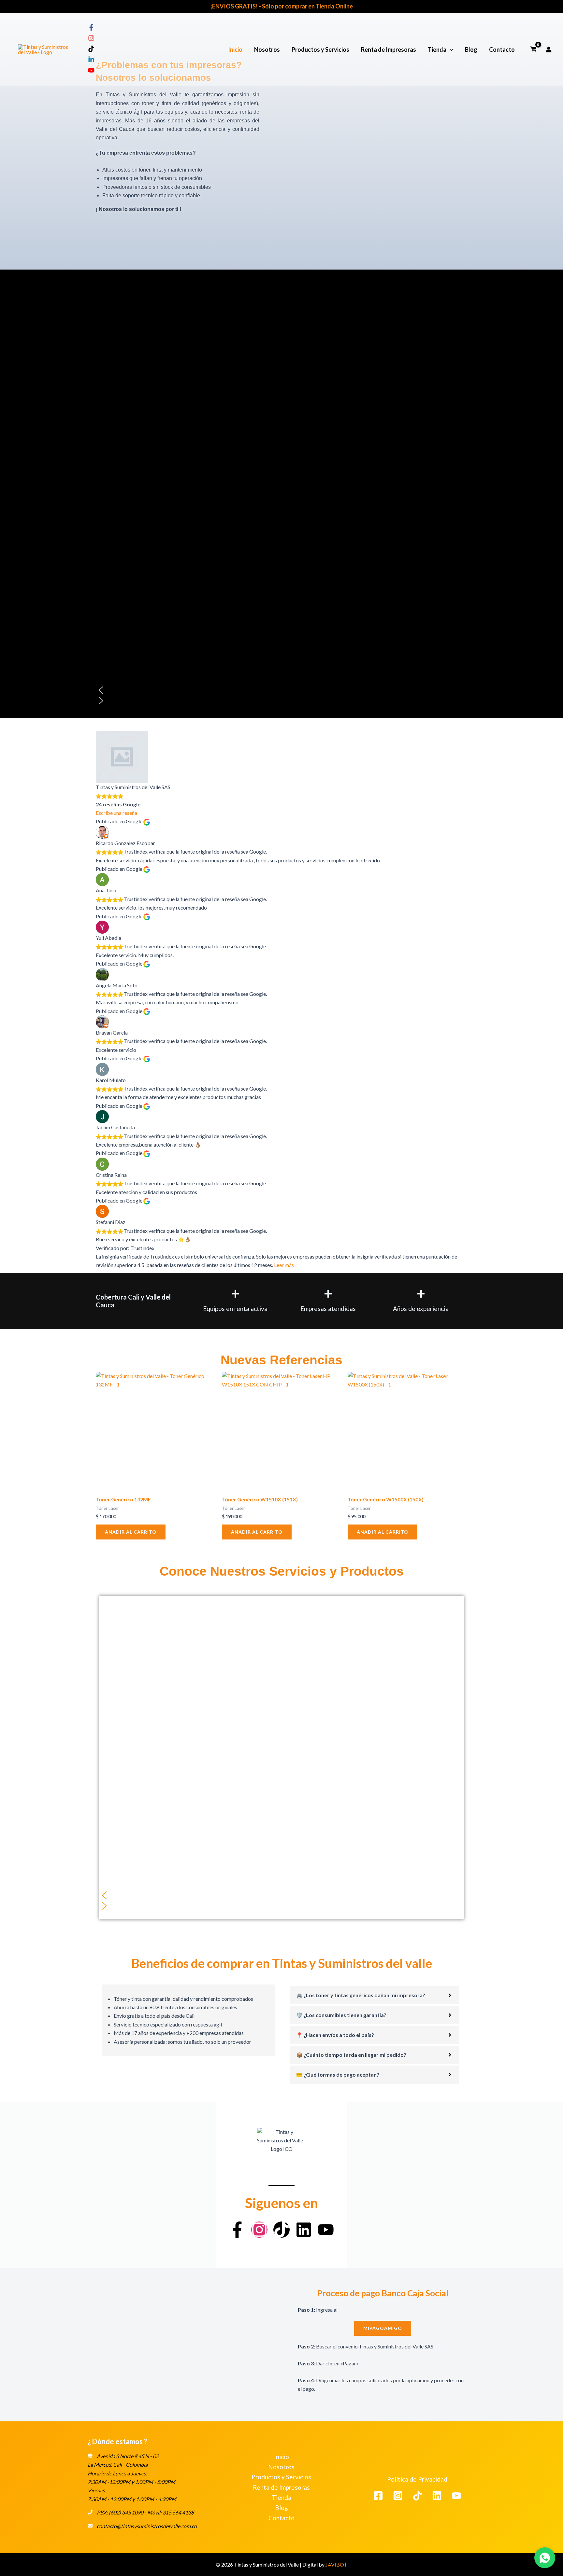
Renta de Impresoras (389, 49)
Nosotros (267, 49)
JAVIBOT (336, 2564)
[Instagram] (398, 2496)
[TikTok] (417, 2496)
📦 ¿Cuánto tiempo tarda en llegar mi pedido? (351, 2055)
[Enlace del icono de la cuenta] (549, 49)
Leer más (284, 1265)
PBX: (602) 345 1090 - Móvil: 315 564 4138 (145, 2512)
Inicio (235, 49)
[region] (281, 637)
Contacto (502, 49)
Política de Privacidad (417, 2479)
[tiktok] (91, 50)
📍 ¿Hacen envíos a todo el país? (335, 2035)
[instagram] (91, 39)
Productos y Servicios (320, 49)
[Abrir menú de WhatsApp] (545, 2558)
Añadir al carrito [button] (131, 1532)
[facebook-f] (91, 28)
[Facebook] (378, 2496)
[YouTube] (456, 2496)
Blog (471, 49)
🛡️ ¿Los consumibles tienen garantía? (341, 2015)
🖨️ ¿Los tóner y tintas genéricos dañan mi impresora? (361, 1995)
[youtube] (91, 71)
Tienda (437, 49)
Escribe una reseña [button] (116, 813)
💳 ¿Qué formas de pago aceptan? (338, 2075)
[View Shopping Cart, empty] (533, 49)
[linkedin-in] (91, 61)
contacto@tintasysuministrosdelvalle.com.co (147, 2526)
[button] (450, 49)
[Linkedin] (437, 2496)
